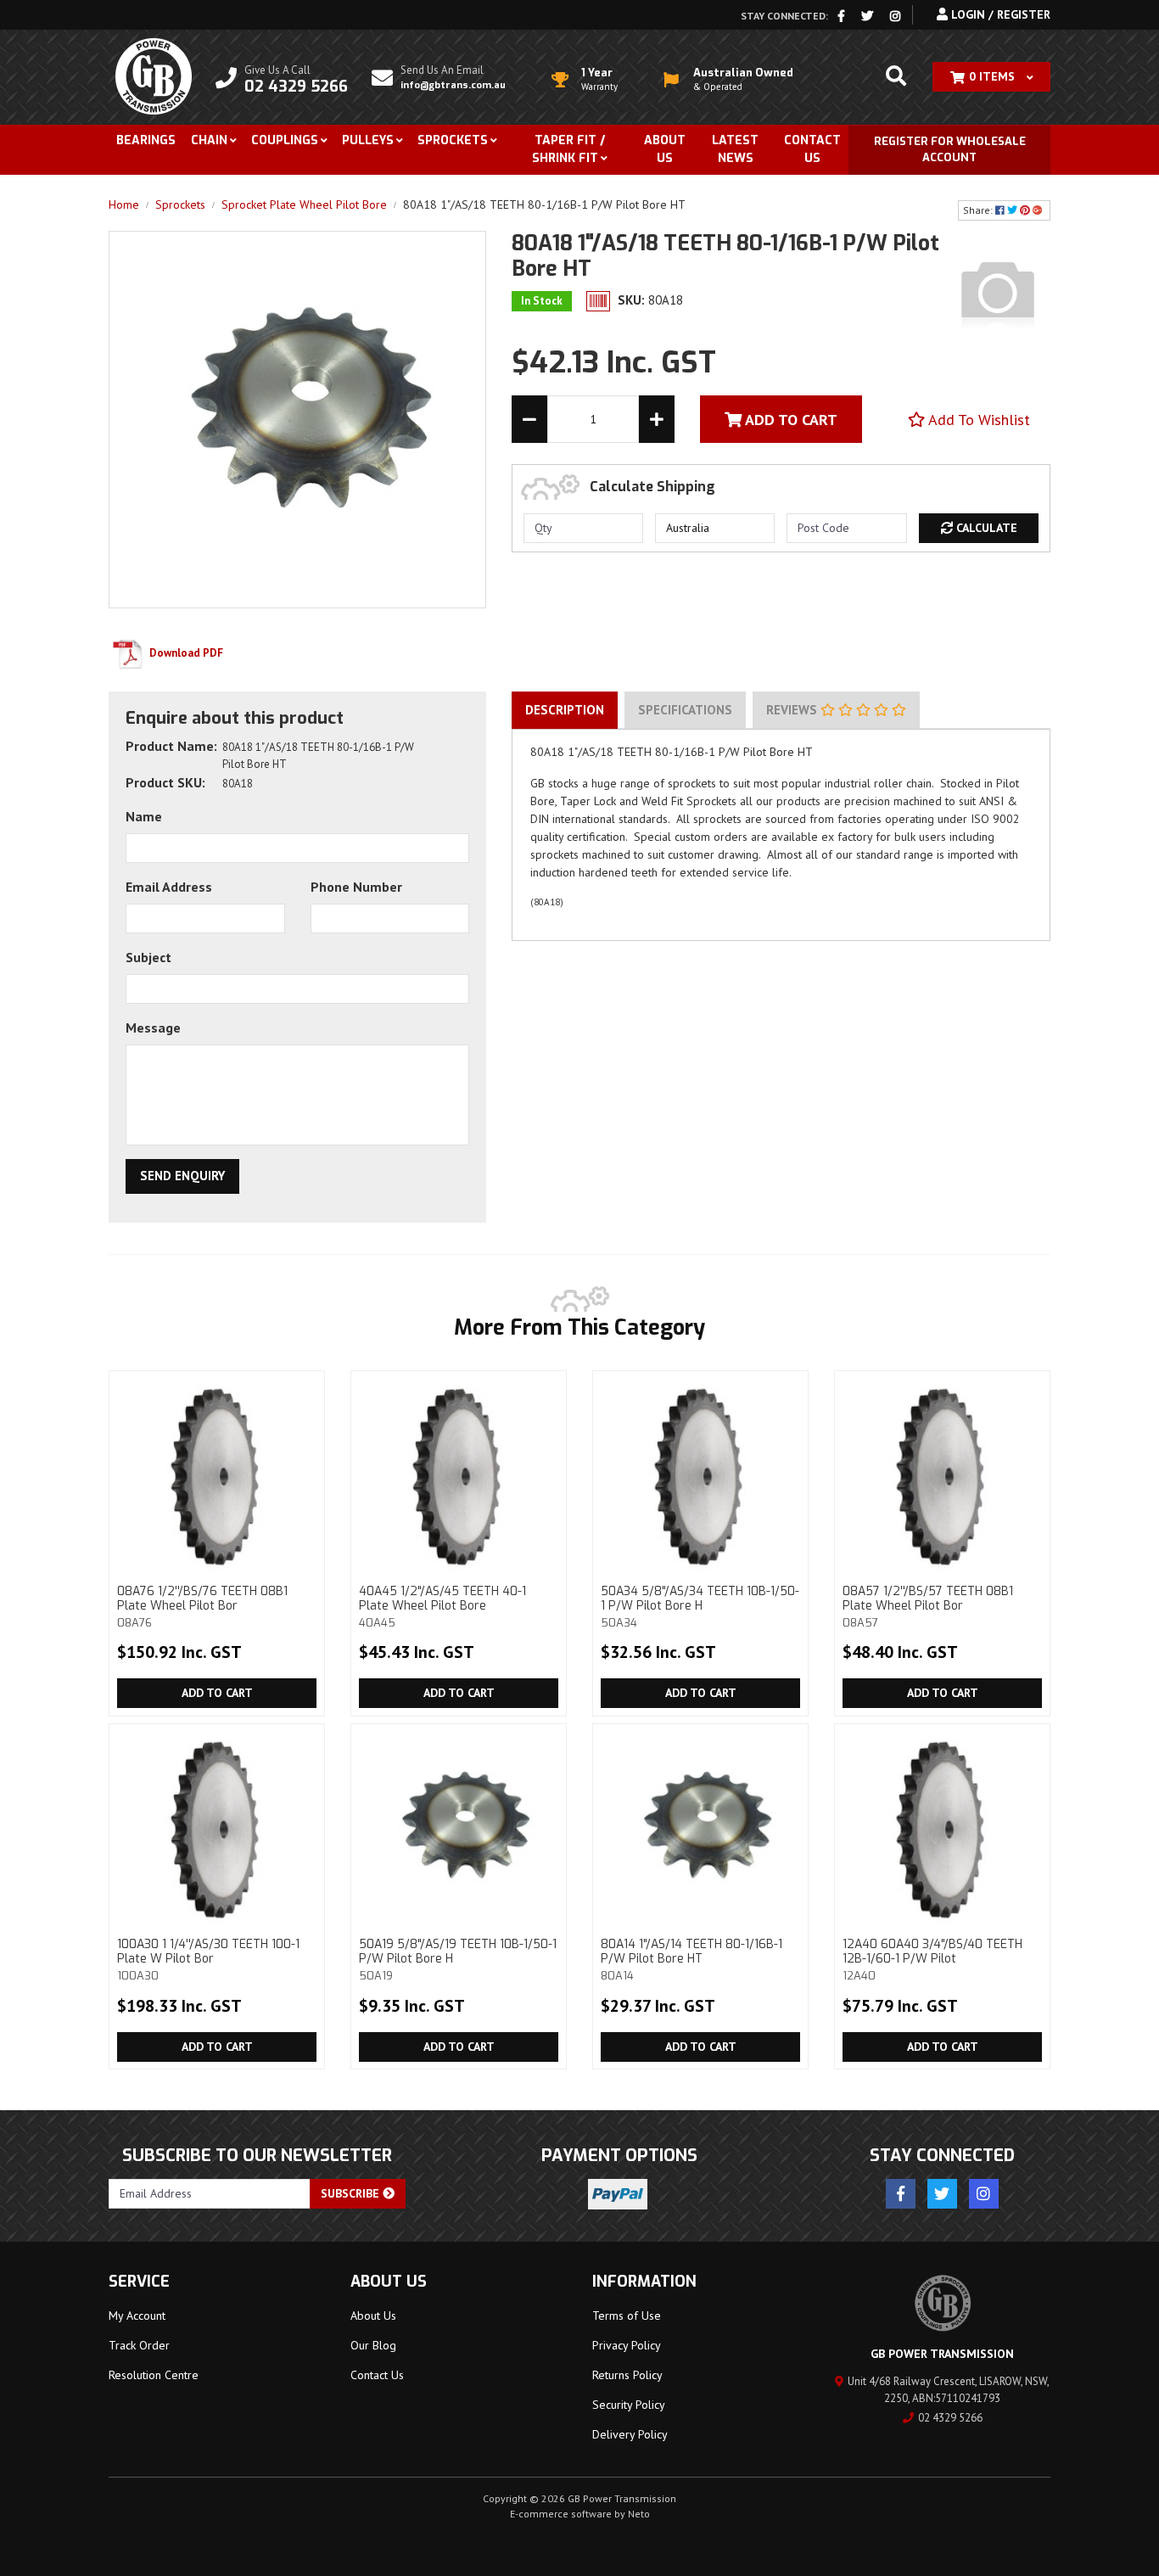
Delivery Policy (630, 2434)
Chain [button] (209, 140)
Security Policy (629, 2405)
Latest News (735, 149)
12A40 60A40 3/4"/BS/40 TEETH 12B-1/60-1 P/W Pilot (932, 1959)
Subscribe (352, 2193)
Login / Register (999, 14)
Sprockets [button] (453, 140)
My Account (137, 2316)
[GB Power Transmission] (154, 76)
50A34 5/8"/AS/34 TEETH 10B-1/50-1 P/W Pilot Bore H (700, 1606)
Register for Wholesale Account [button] (950, 150)
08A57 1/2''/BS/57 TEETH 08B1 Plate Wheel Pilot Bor (928, 1606)
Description (565, 710)
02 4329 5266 (950, 2418)
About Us (665, 149)
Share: (979, 210)
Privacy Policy (627, 2345)
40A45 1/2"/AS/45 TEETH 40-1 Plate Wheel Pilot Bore (442, 1606)
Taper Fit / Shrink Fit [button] (568, 149)
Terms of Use (627, 2316)
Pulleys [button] (368, 140)
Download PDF (185, 653)
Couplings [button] (285, 140)
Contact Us (812, 149)
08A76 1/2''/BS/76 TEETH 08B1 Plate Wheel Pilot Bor (202, 1606)
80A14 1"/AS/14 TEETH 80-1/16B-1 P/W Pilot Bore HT (691, 1959)
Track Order (139, 2345)
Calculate (985, 528)
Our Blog (373, 2345)
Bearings (146, 140)
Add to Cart (217, 1693)
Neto (639, 2514)
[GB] (998, 292)
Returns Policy (627, 2375)
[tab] (565, 710)
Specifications (685, 710)
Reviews (793, 710)
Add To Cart (789, 420)
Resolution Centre (154, 2375)
